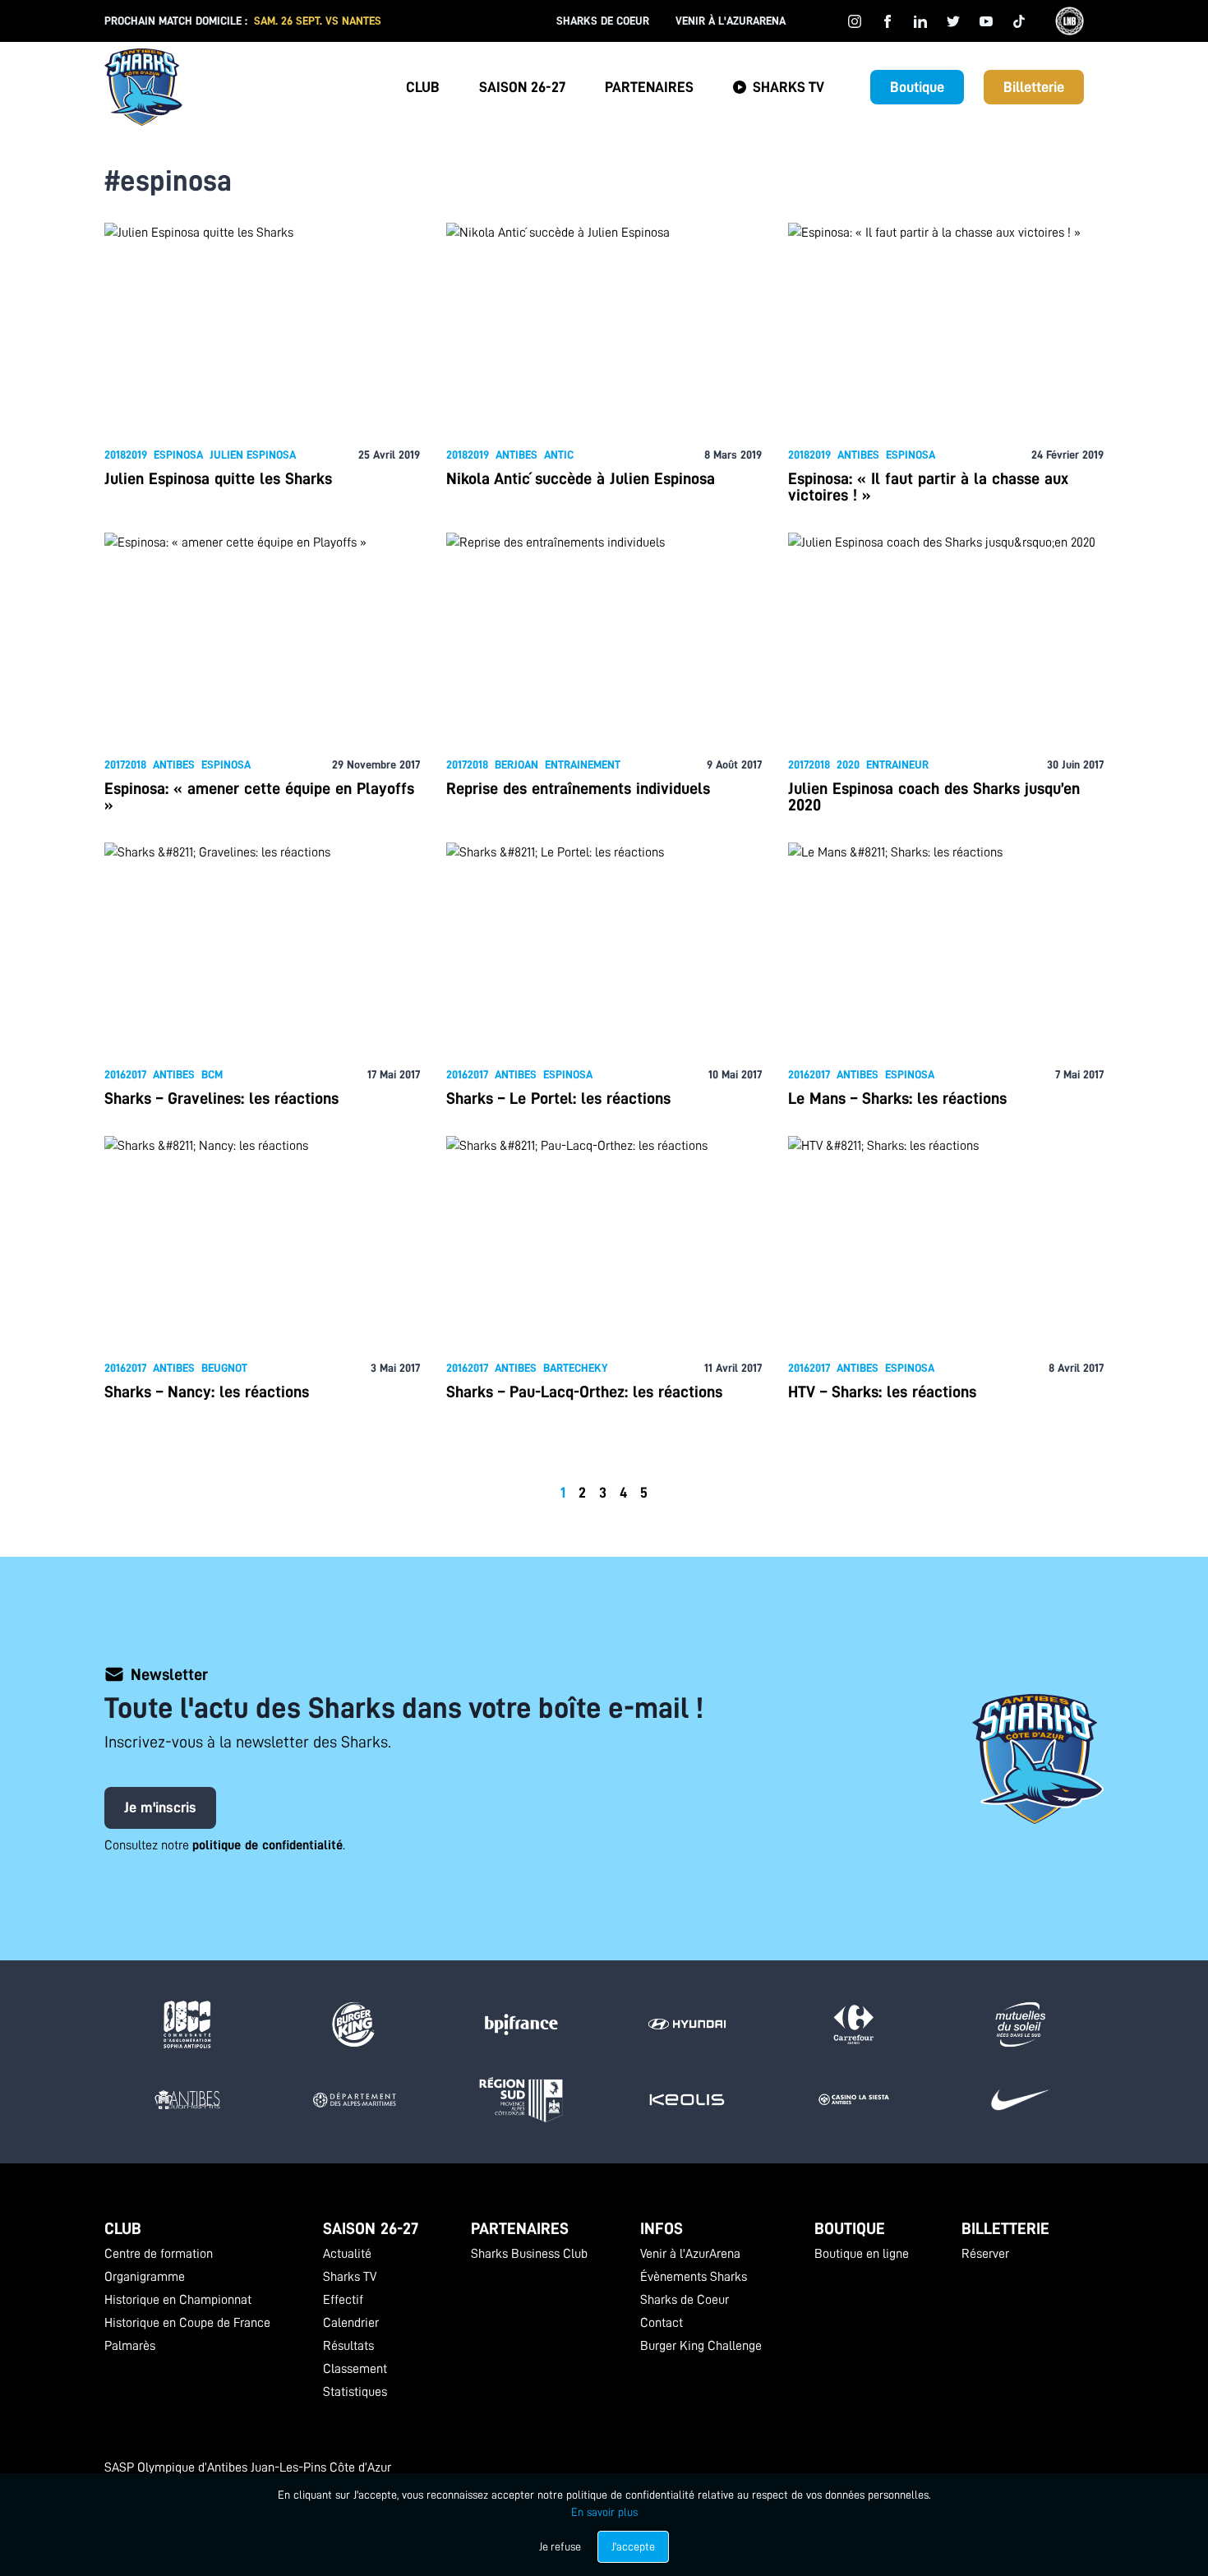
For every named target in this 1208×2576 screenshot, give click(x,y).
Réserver (985, 2254)
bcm (212, 1074)
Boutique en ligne (862, 2254)
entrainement (583, 764)
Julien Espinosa (253, 455)
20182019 (126, 455)
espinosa (178, 455)
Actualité (347, 2254)
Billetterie (1034, 87)
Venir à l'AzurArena (731, 21)
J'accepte (633, 2546)
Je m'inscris (160, 1807)
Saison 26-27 (522, 87)
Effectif (343, 2300)
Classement (355, 2369)
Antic (559, 455)
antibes (516, 455)
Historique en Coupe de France (187, 2323)
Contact (662, 2323)
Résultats (348, 2346)
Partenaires (649, 87)
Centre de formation (159, 2254)
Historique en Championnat (178, 2300)
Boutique (917, 87)
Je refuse (560, 2546)
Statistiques (355, 2392)
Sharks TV (788, 87)
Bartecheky (576, 1368)
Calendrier (351, 2323)
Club (423, 87)
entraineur (897, 764)
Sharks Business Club (529, 2254)
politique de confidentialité (267, 1845)
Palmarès (130, 2346)
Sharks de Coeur (603, 21)
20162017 (125, 1074)
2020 (848, 764)
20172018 (125, 764)
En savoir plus (604, 2512)
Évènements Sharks (694, 2277)
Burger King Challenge (701, 2346)
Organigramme (145, 2277)
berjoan (516, 764)
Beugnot (224, 1368)
